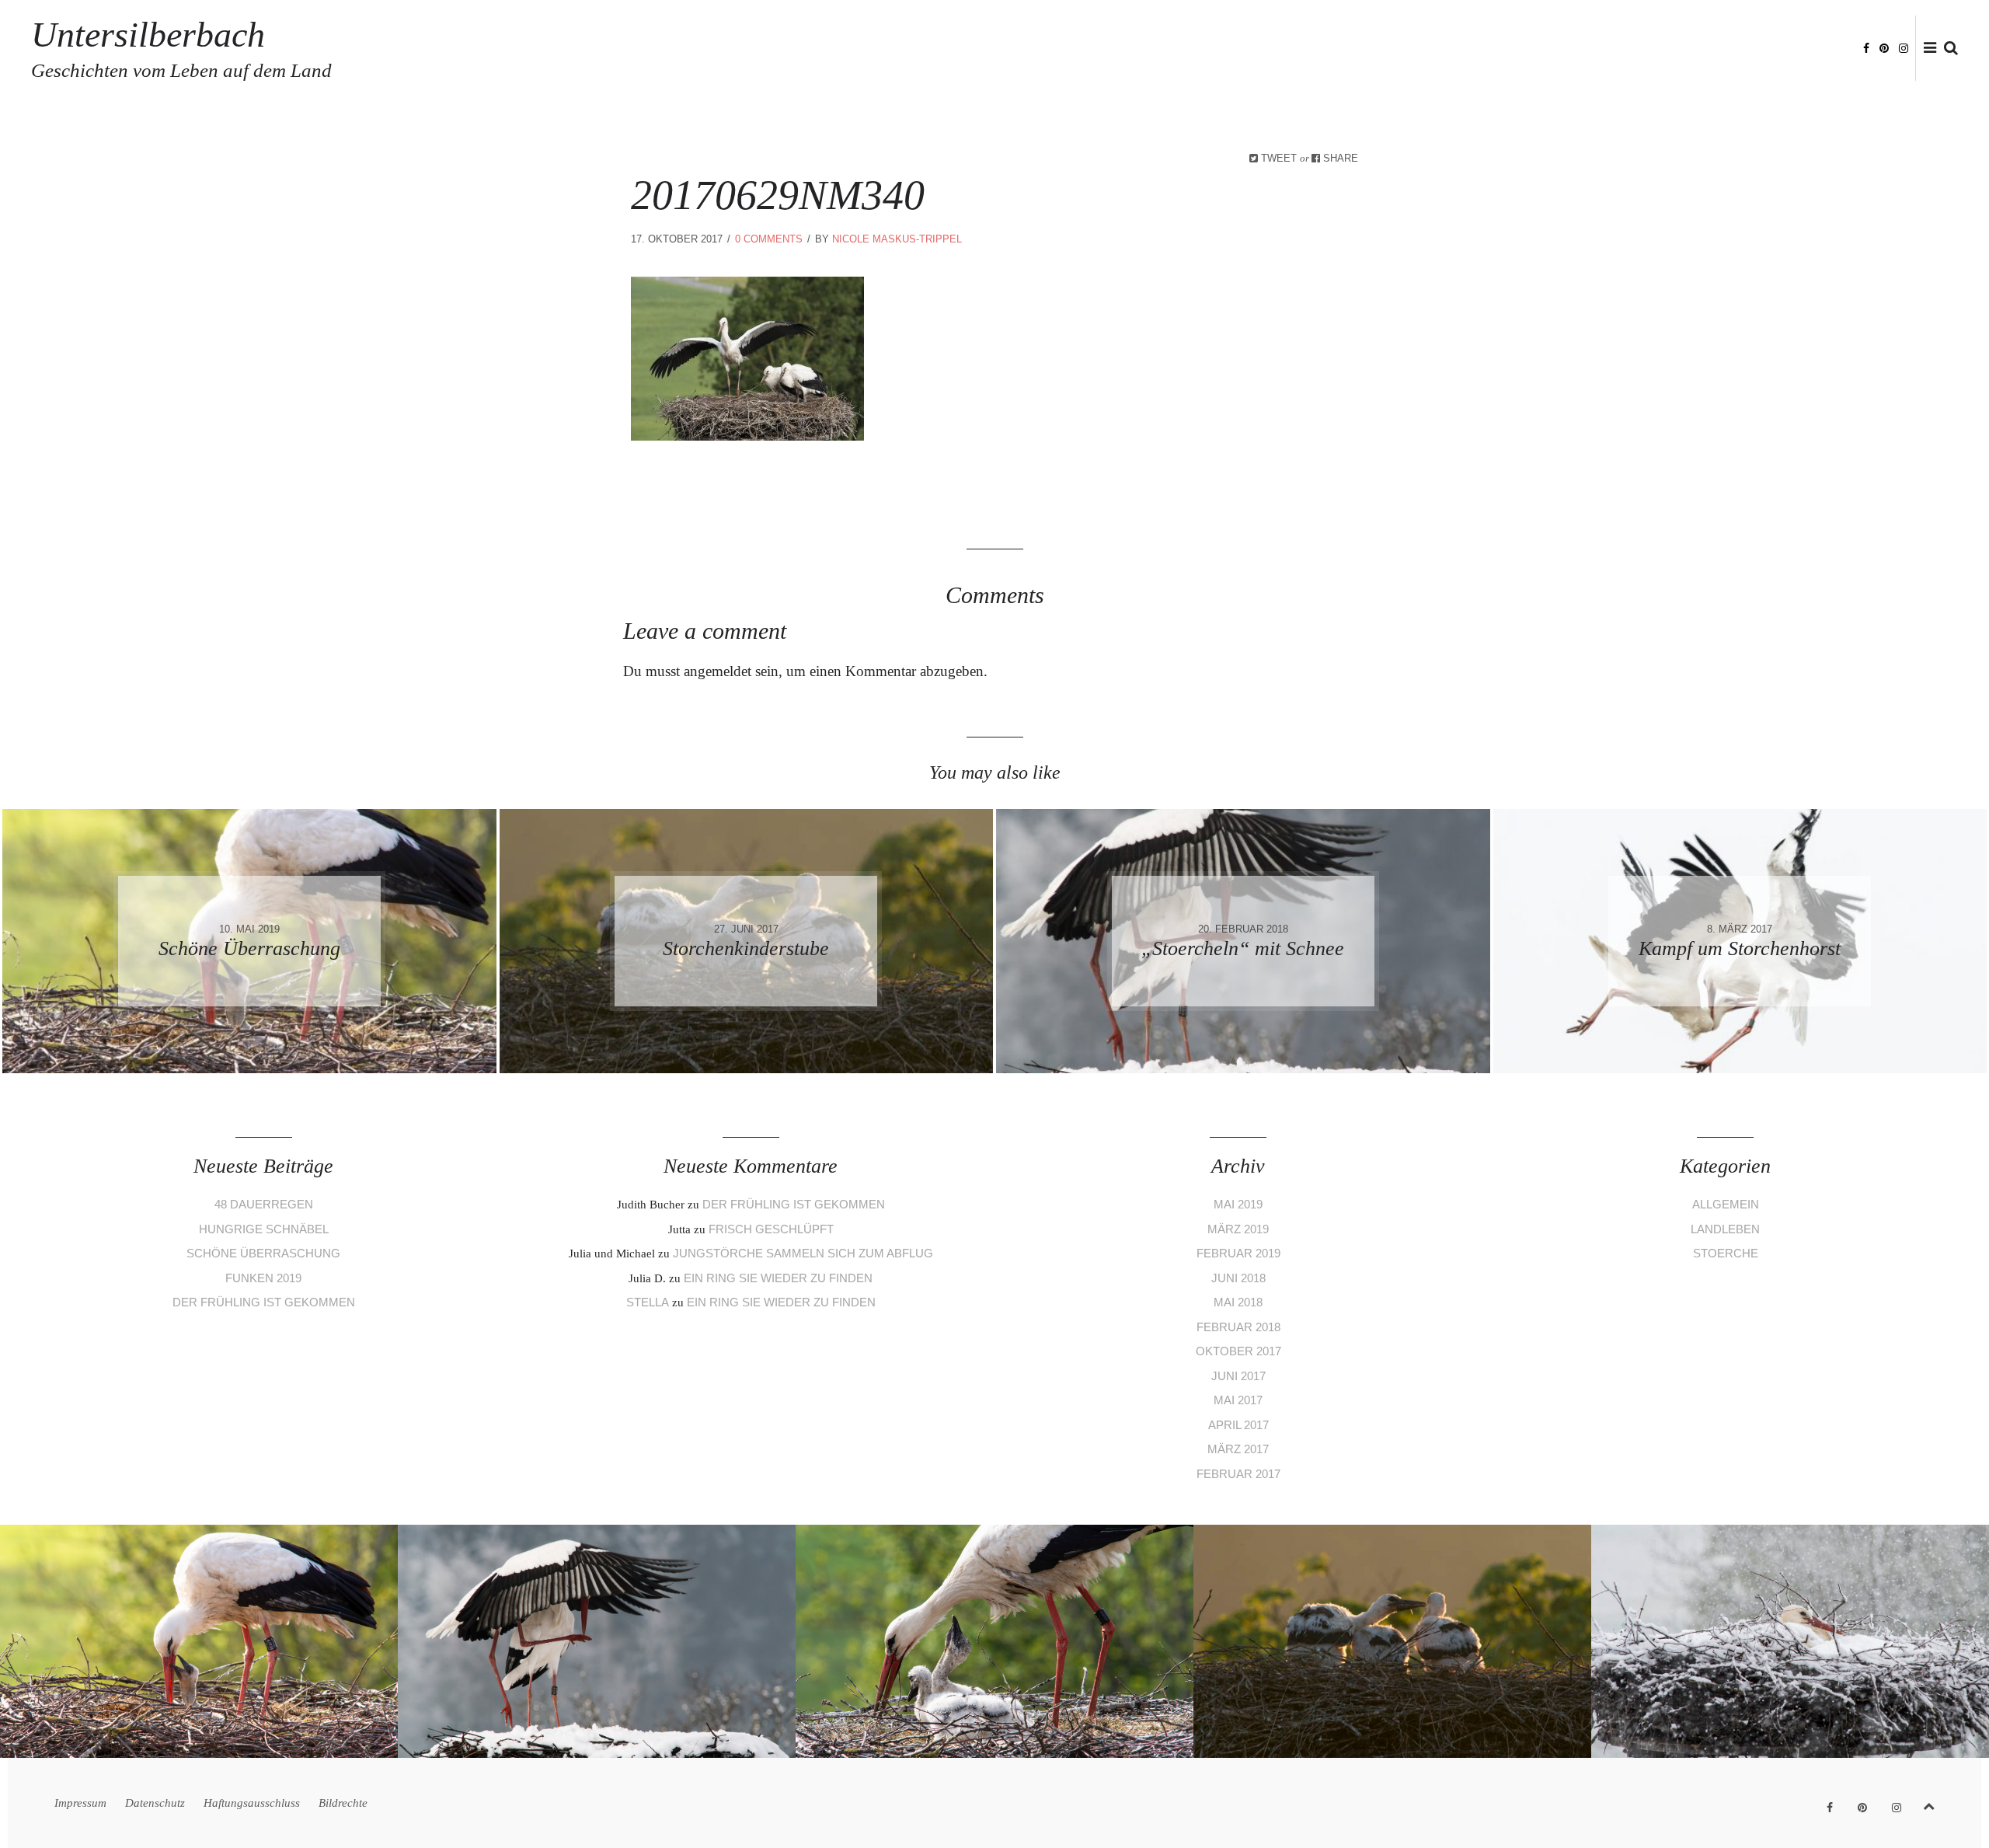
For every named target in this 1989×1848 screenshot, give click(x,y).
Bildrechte (1815, 49)
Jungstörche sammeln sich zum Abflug (803, 1253)
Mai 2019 (1238, 1204)
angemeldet (718, 671)
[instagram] (1904, 47)
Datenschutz (1595, 49)
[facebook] (1866, 47)
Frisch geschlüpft (771, 1229)
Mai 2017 (1238, 1400)
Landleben (1725, 1229)
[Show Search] (1947, 49)
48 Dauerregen (264, 1204)
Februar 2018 (1238, 1327)
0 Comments (769, 239)
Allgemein (1726, 1204)
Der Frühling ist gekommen (264, 1302)
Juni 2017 (1238, 1376)
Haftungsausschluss (1707, 49)
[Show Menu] (1926, 49)
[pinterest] (1884, 47)
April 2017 (1238, 1425)
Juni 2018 (1238, 1278)
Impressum (1513, 49)
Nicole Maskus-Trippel (897, 239)
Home (1453, 49)
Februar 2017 (1238, 1474)
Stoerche (1726, 1253)
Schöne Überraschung (263, 1253)
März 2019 (1238, 1229)
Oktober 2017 (1238, 1351)
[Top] (1929, 1803)
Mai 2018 (1238, 1302)
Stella (648, 1302)
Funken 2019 (263, 1278)
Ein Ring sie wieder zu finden (778, 1278)
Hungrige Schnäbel (264, 1229)
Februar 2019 (1238, 1253)
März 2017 (1238, 1449)
